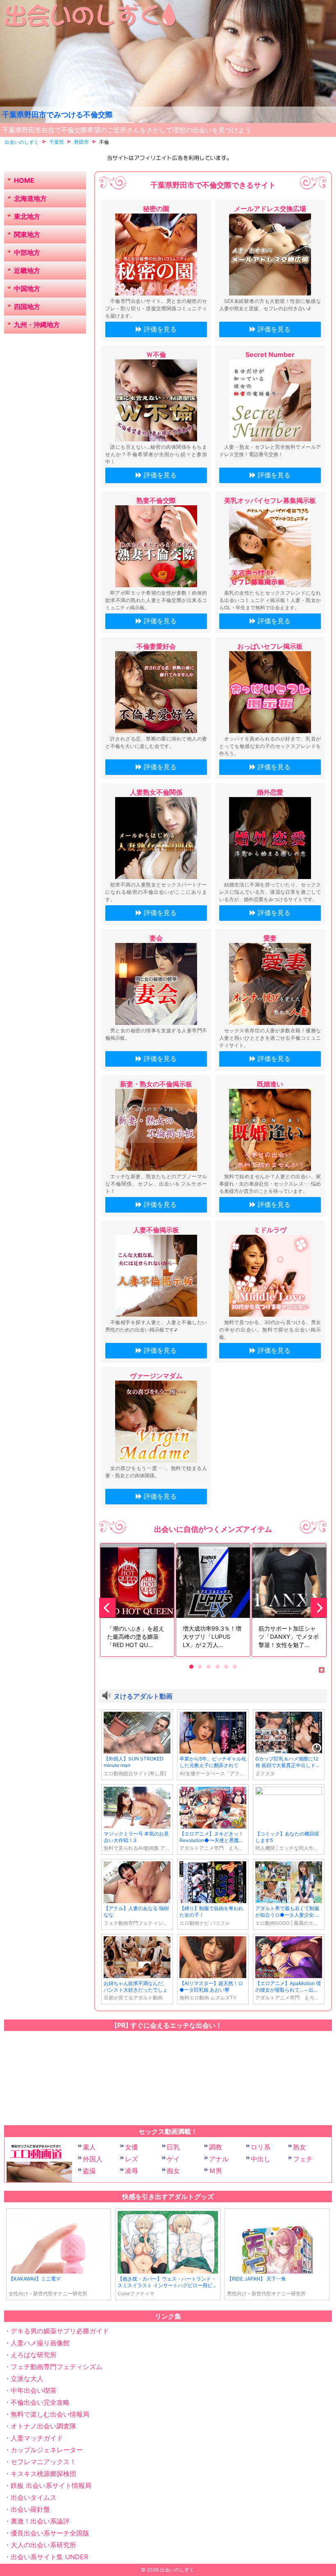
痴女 (173, 2171)
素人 (89, 2147)
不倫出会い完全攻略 (40, 2402)
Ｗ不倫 (156, 354)
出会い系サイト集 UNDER (49, 2557)
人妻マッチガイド (37, 2438)
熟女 (300, 2147)
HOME (24, 180)
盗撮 (89, 2171)
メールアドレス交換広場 (270, 209)
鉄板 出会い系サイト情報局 (51, 2485)
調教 (216, 2147)
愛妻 (270, 938)
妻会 (156, 938)
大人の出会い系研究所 (43, 2545)
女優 (132, 2147)
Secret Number (270, 354)
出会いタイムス (34, 2497)
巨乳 (173, 2147)
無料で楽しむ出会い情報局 (50, 2414)
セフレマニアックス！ (43, 2462)
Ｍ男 (216, 2171)
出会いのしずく (177, 2570)
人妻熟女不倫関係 (156, 792)
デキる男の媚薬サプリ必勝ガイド (60, 2331)
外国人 (93, 2159)
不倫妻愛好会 (156, 646)
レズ (132, 2159)
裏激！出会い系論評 (40, 2521)
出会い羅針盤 (30, 2509)
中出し (261, 2159)
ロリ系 (261, 2147)
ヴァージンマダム (156, 1376)
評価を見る (160, 329)
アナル (219, 2159)
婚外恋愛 (270, 792)
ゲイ (173, 2159)
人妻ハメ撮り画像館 (40, 2343)
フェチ (303, 2159)
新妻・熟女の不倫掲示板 (156, 1084)
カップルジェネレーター (47, 2450)
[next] (319, 1608)
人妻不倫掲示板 (156, 1230)
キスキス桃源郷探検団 (43, 2474)
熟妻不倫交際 (156, 500)
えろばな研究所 (34, 2355)
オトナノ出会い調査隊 (43, 2426)
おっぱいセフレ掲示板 (270, 646)
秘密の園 (156, 209)
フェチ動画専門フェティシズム (57, 2367)
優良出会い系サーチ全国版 (50, 2533)
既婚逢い (270, 1084)
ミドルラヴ (270, 1230)
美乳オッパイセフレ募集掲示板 (270, 500)
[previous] (107, 1608)
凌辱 (132, 2171)
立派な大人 (27, 2378)
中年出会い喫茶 (34, 2390)
